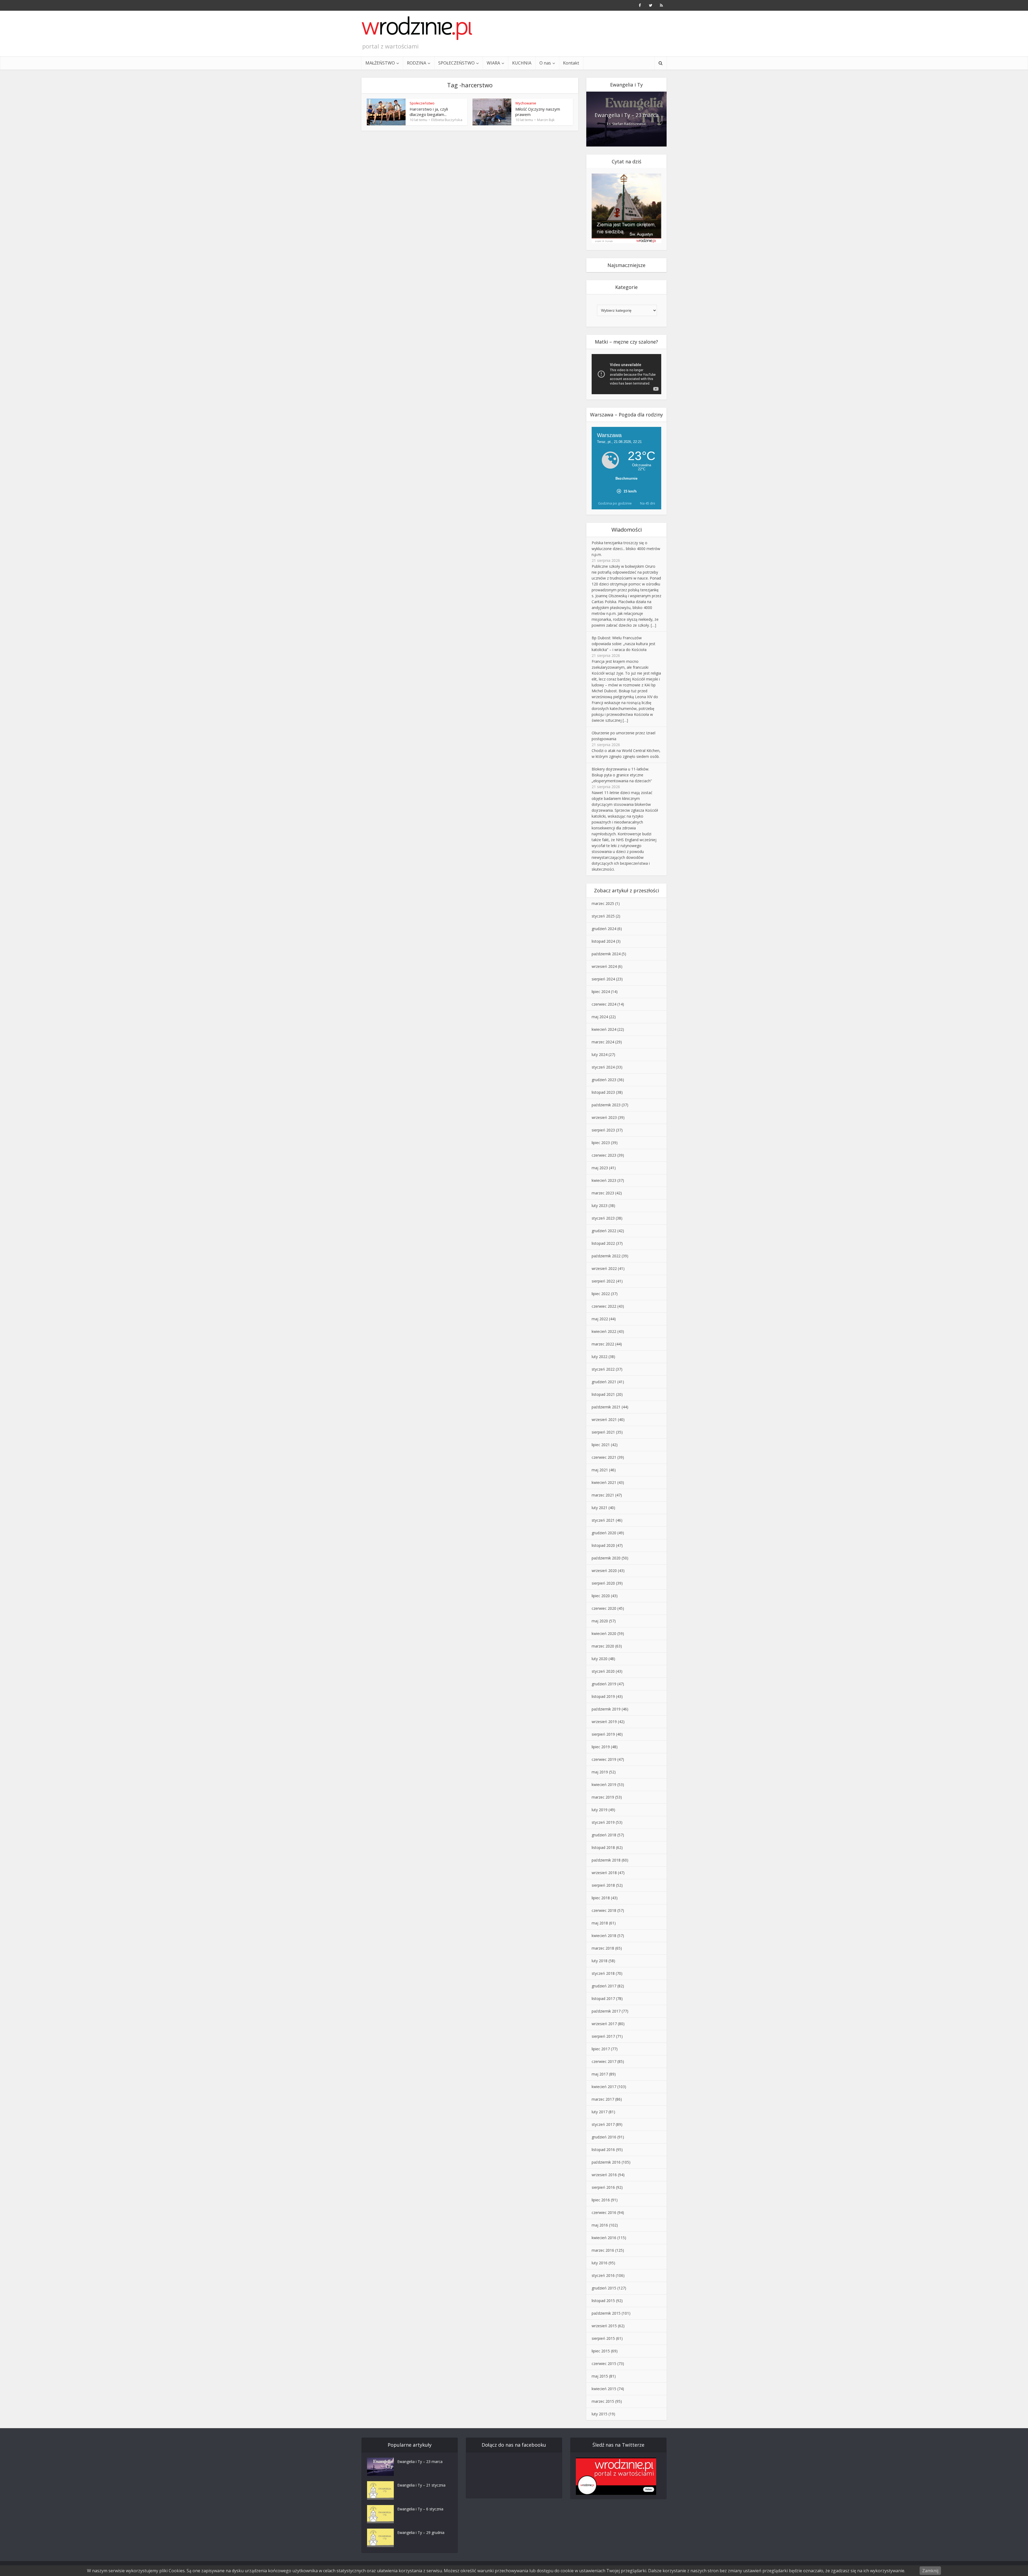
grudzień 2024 (604, 929)
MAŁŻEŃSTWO (380, 63)
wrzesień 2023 (604, 1117)
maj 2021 (600, 1470)
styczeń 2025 (603, 916)
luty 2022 (600, 1357)
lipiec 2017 (601, 2049)
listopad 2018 (603, 1847)
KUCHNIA (522, 63)
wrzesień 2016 (604, 2175)
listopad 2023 (603, 1092)
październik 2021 (606, 1407)
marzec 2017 (603, 2099)
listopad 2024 (603, 941)
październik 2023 (606, 1105)
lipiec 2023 (601, 1143)
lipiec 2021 (601, 1445)
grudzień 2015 (604, 2288)
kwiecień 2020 (604, 1633)
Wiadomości (627, 530)
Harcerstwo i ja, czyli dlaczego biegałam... (429, 112)
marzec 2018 (603, 1948)
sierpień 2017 (603, 2036)
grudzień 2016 (604, 2137)
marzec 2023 (603, 1193)
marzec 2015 (603, 2401)
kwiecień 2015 (604, 2389)
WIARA (493, 63)
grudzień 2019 (604, 1684)
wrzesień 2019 (604, 1722)
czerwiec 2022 (604, 1306)
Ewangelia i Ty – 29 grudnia (421, 2532)
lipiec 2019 (601, 1747)
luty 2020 (600, 1659)
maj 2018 (600, 1923)
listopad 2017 (603, 1998)
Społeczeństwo (422, 103)
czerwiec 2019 (604, 1759)
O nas (545, 63)
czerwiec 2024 (604, 1004)
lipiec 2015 (601, 2351)
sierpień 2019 (603, 1734)
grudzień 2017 (604, 1986)
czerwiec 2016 (604, 2212)
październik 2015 (606, 2313)
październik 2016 (606, 2162)
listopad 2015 (603, 2301)
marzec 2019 (603, 1797)
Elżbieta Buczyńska (447, 120)
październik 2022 (606, 1256)
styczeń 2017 (603, 2124)
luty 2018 (600, 1961)
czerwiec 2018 (604, 1910)
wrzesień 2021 (604, 1419)
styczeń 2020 (603, 1671)
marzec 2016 (603, 2250)
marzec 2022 (603, 1344)
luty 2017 (600, 2112)
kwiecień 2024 (604, 1029)
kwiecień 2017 (604, 2087)
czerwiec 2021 (604, 1457)
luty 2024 (600, 1054)
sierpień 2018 (603, 1885)
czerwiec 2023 (604, 1155)
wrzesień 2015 (604, 2326)
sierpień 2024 (603, 979)
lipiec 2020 (601, 1596)
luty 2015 (600, 2414)
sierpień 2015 (603, 2338)
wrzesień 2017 (604, 2024)
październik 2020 (606, 1558)
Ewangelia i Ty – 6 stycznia (420, 2509)
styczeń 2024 (603, 1067)
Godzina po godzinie (615, 503)
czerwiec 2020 (604, 1608)
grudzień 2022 (604, 1231)
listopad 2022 (603, 1243)
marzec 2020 (603, 1646)
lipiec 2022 (601, 1294)
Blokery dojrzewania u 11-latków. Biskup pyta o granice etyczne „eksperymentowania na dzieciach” (622, 775)
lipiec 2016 (601, 2200)
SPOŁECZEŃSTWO (456, 63)
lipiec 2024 (601, 992)
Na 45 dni (648, 503)
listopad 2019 (603, 1696)
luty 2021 (600, 1508)
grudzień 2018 (604, 1835)
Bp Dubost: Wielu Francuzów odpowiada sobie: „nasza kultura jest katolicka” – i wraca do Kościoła (623, 644)
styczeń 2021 (603, 1520)
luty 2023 (600, 1206)
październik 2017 (606, 2011)
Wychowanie (526, 103)
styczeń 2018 (603, 1973)
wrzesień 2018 (604, 1873)
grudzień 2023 (604, 1080)
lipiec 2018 (601, 1898)
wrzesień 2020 (604, 1571)
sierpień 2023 (603, 1130)
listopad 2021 (603, 1394)
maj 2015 (600, 2376)
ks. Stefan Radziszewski (627, 124)
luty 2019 (600, 1810)
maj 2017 (600, 2074)
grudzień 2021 (604, 1382)
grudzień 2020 (604, 1533)
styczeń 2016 (603, 2275)
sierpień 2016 (603, 2187)
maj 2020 (600, 1621)
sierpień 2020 (603, 1583)
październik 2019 (606, 1709)
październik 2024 (606, 954)
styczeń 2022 (603, 1369)
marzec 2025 (603, 903)
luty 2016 (600, 2263)
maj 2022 (600, 1319)
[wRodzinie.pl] (417, 28)
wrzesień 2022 (604, 1268)
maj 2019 (600, 1772)
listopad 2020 (603, 1545)
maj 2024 (600, 1017)
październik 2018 (606, 1860)
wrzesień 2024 (604, 966)
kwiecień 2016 (604, 2238)
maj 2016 (600, 2225)
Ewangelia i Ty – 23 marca (627, 115)
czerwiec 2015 (604, 2363)
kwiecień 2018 (604, 1936)
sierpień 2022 (603, 1281)
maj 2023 (600, 1168)
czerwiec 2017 (604, 2061)
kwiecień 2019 (604, 1785)
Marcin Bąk (546, 120)
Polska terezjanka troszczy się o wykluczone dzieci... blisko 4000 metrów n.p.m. (626, 549)
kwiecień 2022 (604, 1331)
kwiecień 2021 (604, 1482)
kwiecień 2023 (604, 1180)
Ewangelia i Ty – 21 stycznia (421, 2485)
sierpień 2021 (603, 1432)
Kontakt (571, 63)
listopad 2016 (603, 2150)
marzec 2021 (603, 1495)
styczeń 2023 (603, 1218)
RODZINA (417, 63)
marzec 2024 (603, 1042)
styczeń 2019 (603, 1822)
